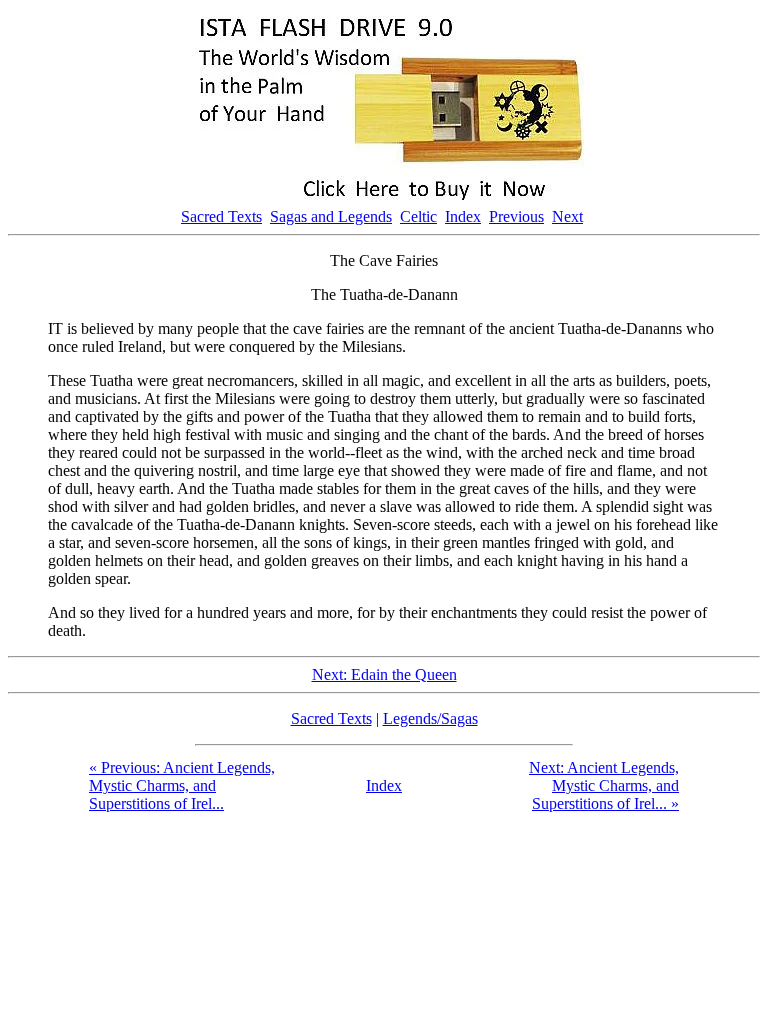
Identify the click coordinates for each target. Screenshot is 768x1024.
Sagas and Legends (331, 216)
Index (463, 216)
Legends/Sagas (430, 718)
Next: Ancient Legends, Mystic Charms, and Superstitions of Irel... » (604, 785)
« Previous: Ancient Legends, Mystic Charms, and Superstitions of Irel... (182, 785)
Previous (516, 216)
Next (567, 216)
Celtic (418, 216)
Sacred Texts (221, 216)
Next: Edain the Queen (384, 674)
